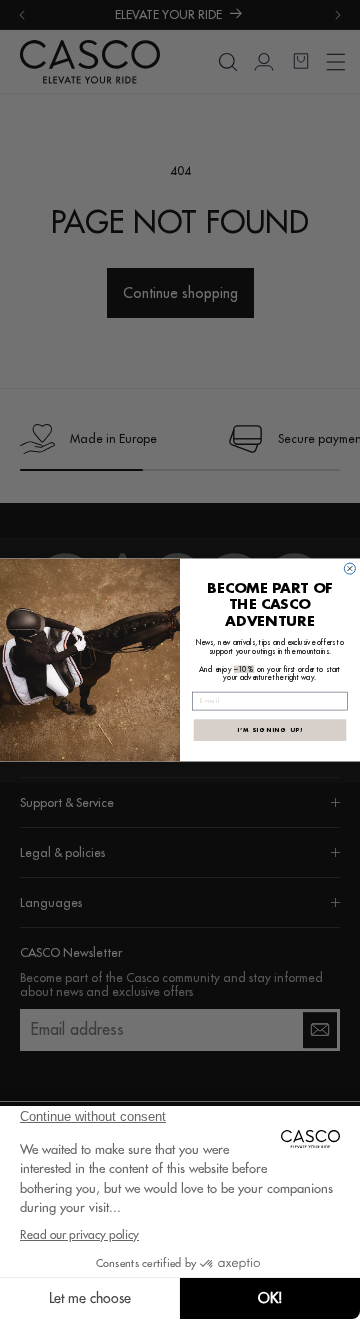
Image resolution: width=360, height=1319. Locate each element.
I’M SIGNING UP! (270, 730)
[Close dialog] (349, 568)
